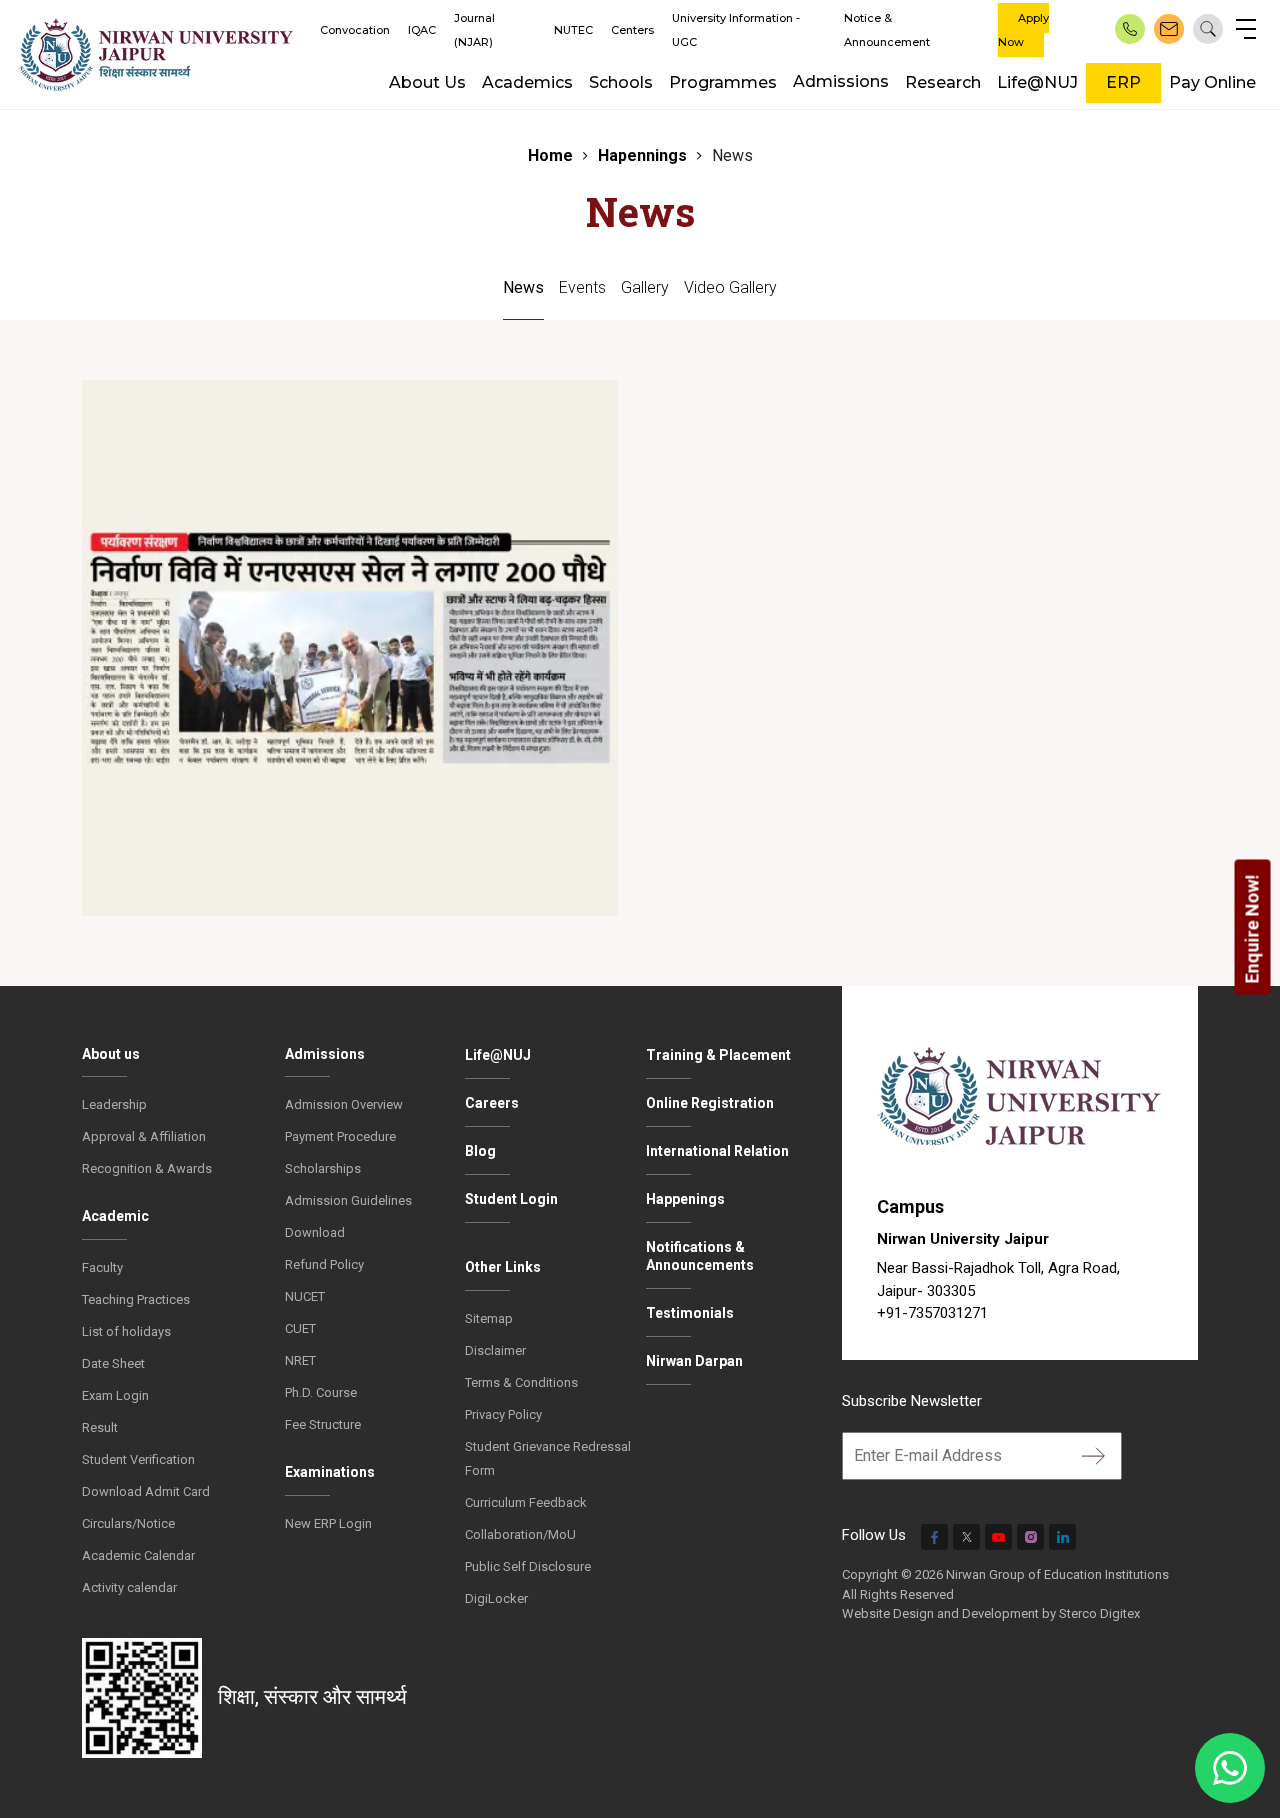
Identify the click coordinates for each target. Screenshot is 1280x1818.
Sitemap (489, 1318)
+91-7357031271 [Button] (932, 1313)
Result (100, 1427)
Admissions (841, 81)
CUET (300, 1328)
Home (550, 155)
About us (111, 1054)
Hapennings (642, 155)
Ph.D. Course (321, 1392)
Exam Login (115, 1395)
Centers (632, 30)
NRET (300, 1360)
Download (315, 1232)
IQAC (422, 30)
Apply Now (1023, 30)
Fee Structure (323, 1424)
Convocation (355, 30)
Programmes (723, 82)
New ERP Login (328, 1523)
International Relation (717, 1151)
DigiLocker (496, 1598)
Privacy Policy (503, 1414)
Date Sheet (113, 1363)
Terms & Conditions (521, 1382)
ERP (1123, 82)
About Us (427, 82)
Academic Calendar (138, 1555)
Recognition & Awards (147, 1168)
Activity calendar (129, 1587)
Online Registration (710, 1103)
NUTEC (573, 30)
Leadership (114, 1104)
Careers (492, 1103)
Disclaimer (495, 1350)
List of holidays (126, 1331)
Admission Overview (344, 1104)
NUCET (305, 1296)
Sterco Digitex (1099, 1613)
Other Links (503, 1267)
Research (943, 82)
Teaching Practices (136, 1299)
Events (582, 287)
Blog (480, 1151)
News (523, 287)
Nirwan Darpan (694, 1361)
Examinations (330, 1472)
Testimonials (690, 1313)
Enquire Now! (1252, 928)
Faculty (102, 1267)
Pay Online (1212, 82)
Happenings (685, 1199)
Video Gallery (730, 287)
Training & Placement (718, 1055)
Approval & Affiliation (144, 1136)
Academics (527, 82)
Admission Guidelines (348, 1200)
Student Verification (138, 1459)
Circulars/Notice (128, 1523)
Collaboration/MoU (520, 1534)
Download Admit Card (146, 1491)
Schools (621, 82)
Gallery (645, 287)
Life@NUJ (1037, 82)
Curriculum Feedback (526, 1502)
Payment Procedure (340, 1136)
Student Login (511, 1199)
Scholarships (323, 1168)
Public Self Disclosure (528, 1566)
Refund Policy (324, 1264)
